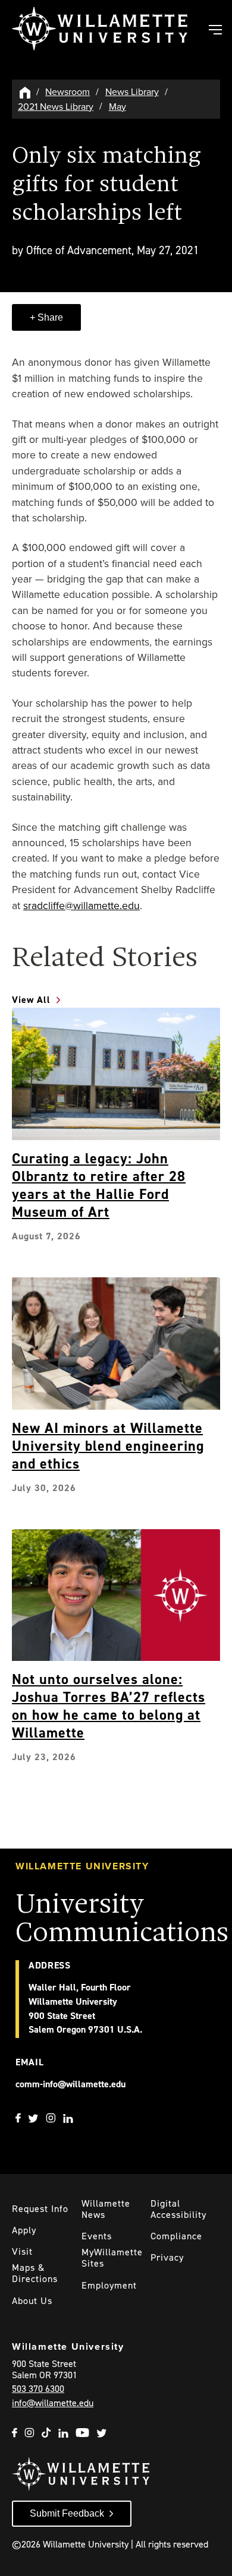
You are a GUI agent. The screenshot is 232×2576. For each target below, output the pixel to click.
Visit (22, 2251)
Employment (109, 2285)
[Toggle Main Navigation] (215, 31)
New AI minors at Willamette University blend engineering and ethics (108, 1446)
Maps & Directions (35, 2273)
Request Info (40, 2209)
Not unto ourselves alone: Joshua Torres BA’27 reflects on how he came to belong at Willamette (109, 1706)
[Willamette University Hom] (26, 92)
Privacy (167, 2257)
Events (97, 2236)
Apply (24, 2230)
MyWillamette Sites (112, 2258)
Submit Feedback (67, 2513)
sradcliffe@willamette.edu (81, 906)
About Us (32, 2301)
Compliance (176, 2236)
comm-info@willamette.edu (70, 2084)
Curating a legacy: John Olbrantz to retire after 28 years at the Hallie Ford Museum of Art (99, 1185)
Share (49, 317)
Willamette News (106, 2209)
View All (31, 1000)
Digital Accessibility (178, 2209)
